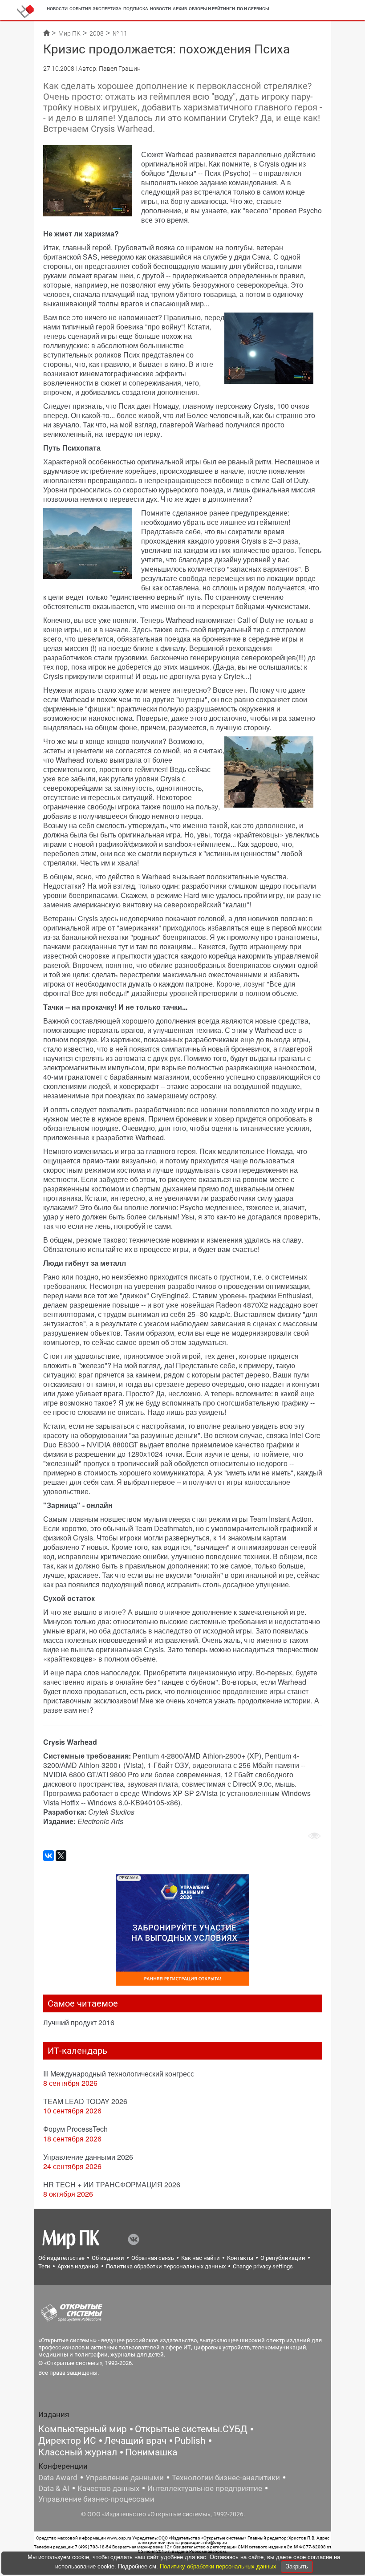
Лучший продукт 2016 (79, 2022)
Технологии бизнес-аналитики (226, 2478)
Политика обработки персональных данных (166, 2266)
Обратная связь (153, 2258)
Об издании (108, 2258)
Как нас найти (201, 2258)
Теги (44, 2266)
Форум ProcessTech (75, 2129)
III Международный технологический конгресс (119, 2074)
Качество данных (108, 2488)
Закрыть (297, 2566)
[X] (61, 1856)
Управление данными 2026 (88, 2157)
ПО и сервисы (253, 9)
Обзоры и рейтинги (212, 9)
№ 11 (120, 33)
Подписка (136, 9)
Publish (190, 2441)
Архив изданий (78, 2266)
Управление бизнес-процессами (96, 2499)
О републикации (283, 2258)
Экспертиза (107, 9)
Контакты (240, 2258)
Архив (180, 9)
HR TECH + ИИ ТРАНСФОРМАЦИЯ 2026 (112, 2184)
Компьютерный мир (83, 2429)
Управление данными (125, 2478)
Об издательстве (61, 2258)
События (80, 9)
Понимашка (151, 2452)
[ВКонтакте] (49, 1856)
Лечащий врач (135, 2441)
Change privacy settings (263, 2266)
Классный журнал (78, 2452)
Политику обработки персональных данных (219, 2566)
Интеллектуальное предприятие (205, 2488)
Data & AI (54, 2488)
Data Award (58, 2478)
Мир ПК (69, 33)
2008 (97, 33)
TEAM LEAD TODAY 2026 (85, 2101)
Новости (57, 9)
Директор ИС (67, 2441)
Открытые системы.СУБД (191, 2429)
